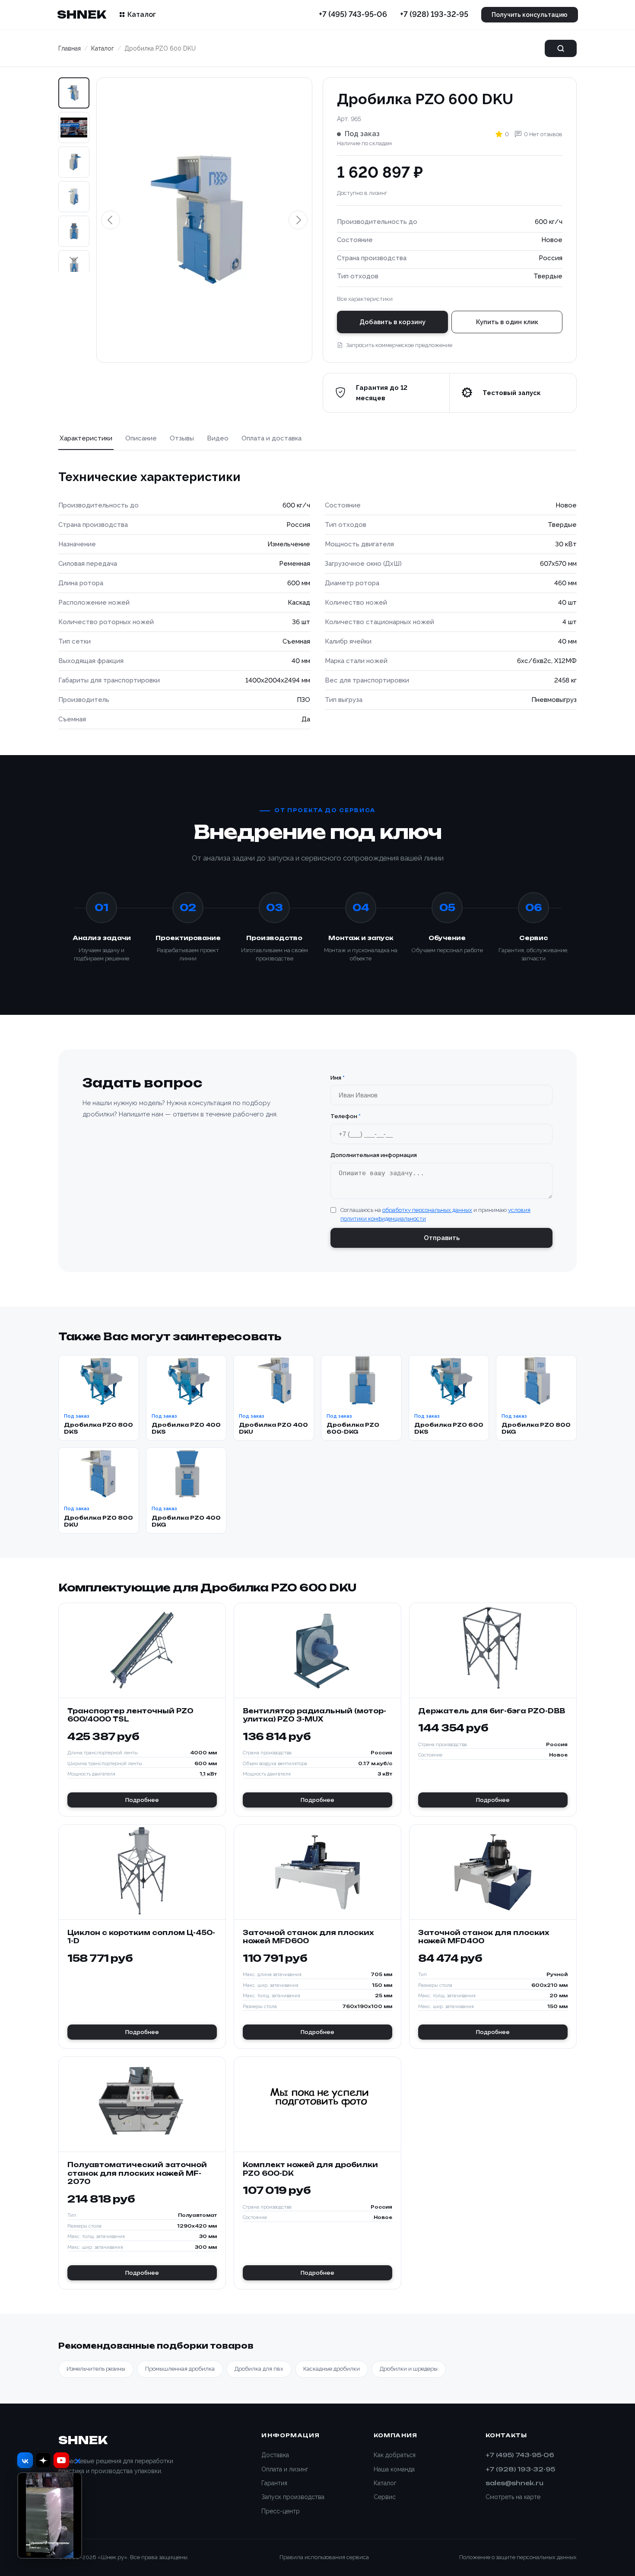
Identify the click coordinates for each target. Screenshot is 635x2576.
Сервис (385, 2497)
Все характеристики (365, 299)
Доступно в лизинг (362, 193)
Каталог (142, 14)
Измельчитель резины (96, 2369)
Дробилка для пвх (259, 2369)
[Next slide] (74, 258)
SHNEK (81, 14)
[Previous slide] (111, 220)
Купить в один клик (507, 322)
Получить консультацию (530, 15)
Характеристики (86, 438)
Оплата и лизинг (285, 2469)
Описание (141, 438)
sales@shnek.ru (514, 2483)
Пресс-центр (281, 2511)
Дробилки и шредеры (409, 2369)
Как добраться (395, 2455)
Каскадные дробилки (332, 2369)
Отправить (442, 1238)
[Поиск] (561, 48)
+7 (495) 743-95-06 (353, 14)
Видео (218, 438)
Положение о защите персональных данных (518, 2557)
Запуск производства (293, 2497)
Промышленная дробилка (180, 2369)
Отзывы (182, 438)
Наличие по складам (364, 143)
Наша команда (394, 2469)
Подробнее (142, 1800)
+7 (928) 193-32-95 (434, 14)
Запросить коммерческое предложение (399, 345)
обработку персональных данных (427, 1210)
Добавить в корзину (392, 322)
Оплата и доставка (271, 438)
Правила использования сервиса (324, 2557)
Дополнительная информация (374, 1155)
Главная (70, 48)
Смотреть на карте (513, 2497)
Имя (338, 1078)
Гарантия (274, 2483)
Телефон (346, 1116)
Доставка (275, 2455)
